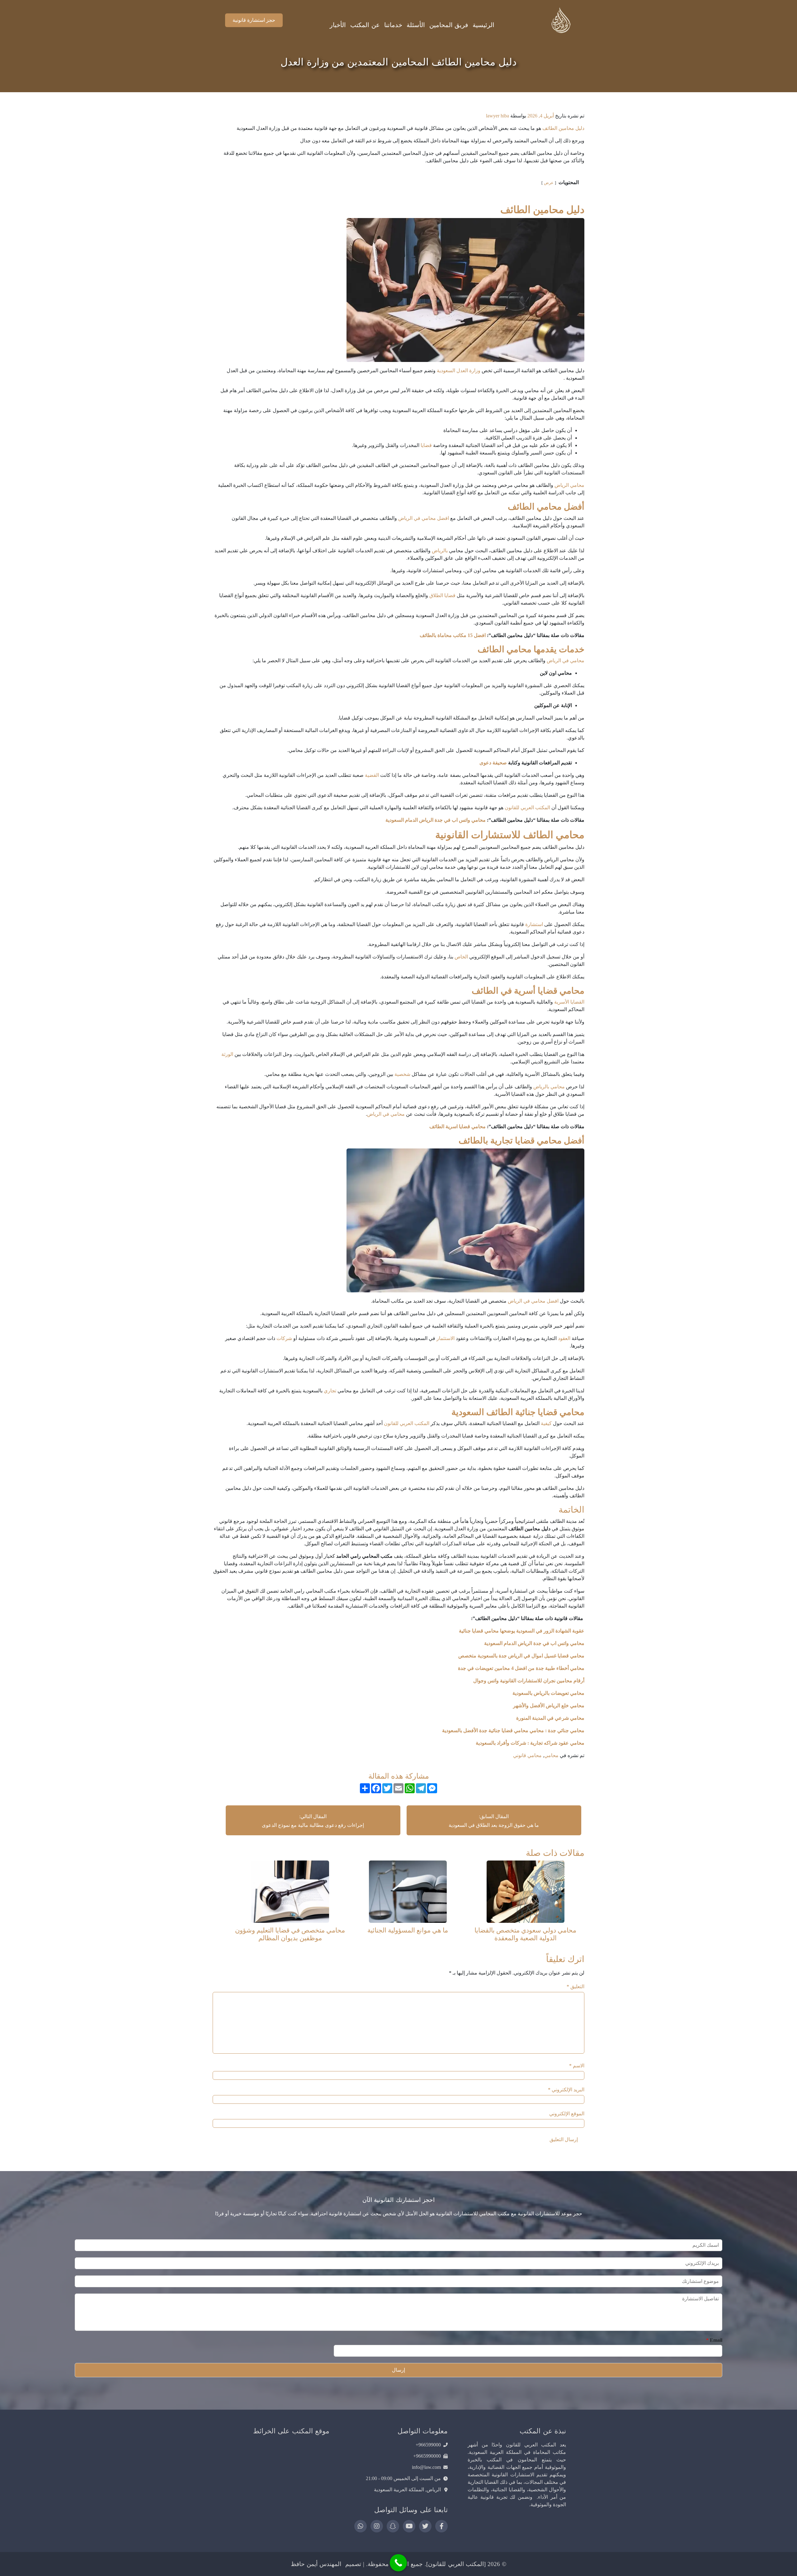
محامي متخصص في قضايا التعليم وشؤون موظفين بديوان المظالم (290, 1934)
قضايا (426, 445)
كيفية (546, 1423)
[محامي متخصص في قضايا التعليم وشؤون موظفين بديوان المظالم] (290, 1891)
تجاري (330, 1391)
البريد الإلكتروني (566, 2090)
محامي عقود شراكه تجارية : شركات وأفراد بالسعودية (530, 1743)
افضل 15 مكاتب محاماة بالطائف (453, 635)
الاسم (577, 2066)
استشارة (534, 924)
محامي (551, 1755)
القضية (372, 775)
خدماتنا (393, 25)
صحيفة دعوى (493, 763)
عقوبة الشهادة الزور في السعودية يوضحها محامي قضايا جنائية (521, 1631)
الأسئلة (416, 25)
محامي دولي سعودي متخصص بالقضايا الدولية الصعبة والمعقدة (525, 1934)
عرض (549, 183)
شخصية (402, 1074)
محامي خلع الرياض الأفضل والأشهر (548, 1706)
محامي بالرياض (549, 1087)
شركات (284, 1338)
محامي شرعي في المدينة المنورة (550, 1718)
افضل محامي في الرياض (424, 518)
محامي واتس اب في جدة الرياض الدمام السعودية (436, 820)
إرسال (398, 2370)
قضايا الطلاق (442, 595)
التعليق (575, 1987)
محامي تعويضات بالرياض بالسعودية (548, 1693)
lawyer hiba (498, 116)
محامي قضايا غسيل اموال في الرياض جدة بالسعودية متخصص (521, 1656)
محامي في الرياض (566, 661)
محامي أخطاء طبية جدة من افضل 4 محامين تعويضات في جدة (521, 1668)
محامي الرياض (569, 485)
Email (714, 2340)
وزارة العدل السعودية (459, 371)
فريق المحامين (449, 25)
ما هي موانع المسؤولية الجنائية (408, 1930)
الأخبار (338, 25)
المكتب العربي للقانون (527, 808)
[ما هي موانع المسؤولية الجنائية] (408, 1891)
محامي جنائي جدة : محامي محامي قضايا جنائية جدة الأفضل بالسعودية (513, 1730)
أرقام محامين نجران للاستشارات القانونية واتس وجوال (529, 1681)
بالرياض (440, 551)
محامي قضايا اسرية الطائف (457, 1126)
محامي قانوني (527, 1755)
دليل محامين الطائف (563, 128)
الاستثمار (446, 1338)
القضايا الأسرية (569, 1002)
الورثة (227, 1054)
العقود (564, 1338)
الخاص (461, 957)
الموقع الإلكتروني (567, 2114)
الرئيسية (483, 25)
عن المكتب (365, 25)
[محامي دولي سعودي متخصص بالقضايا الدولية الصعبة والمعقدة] (526, 1891)
